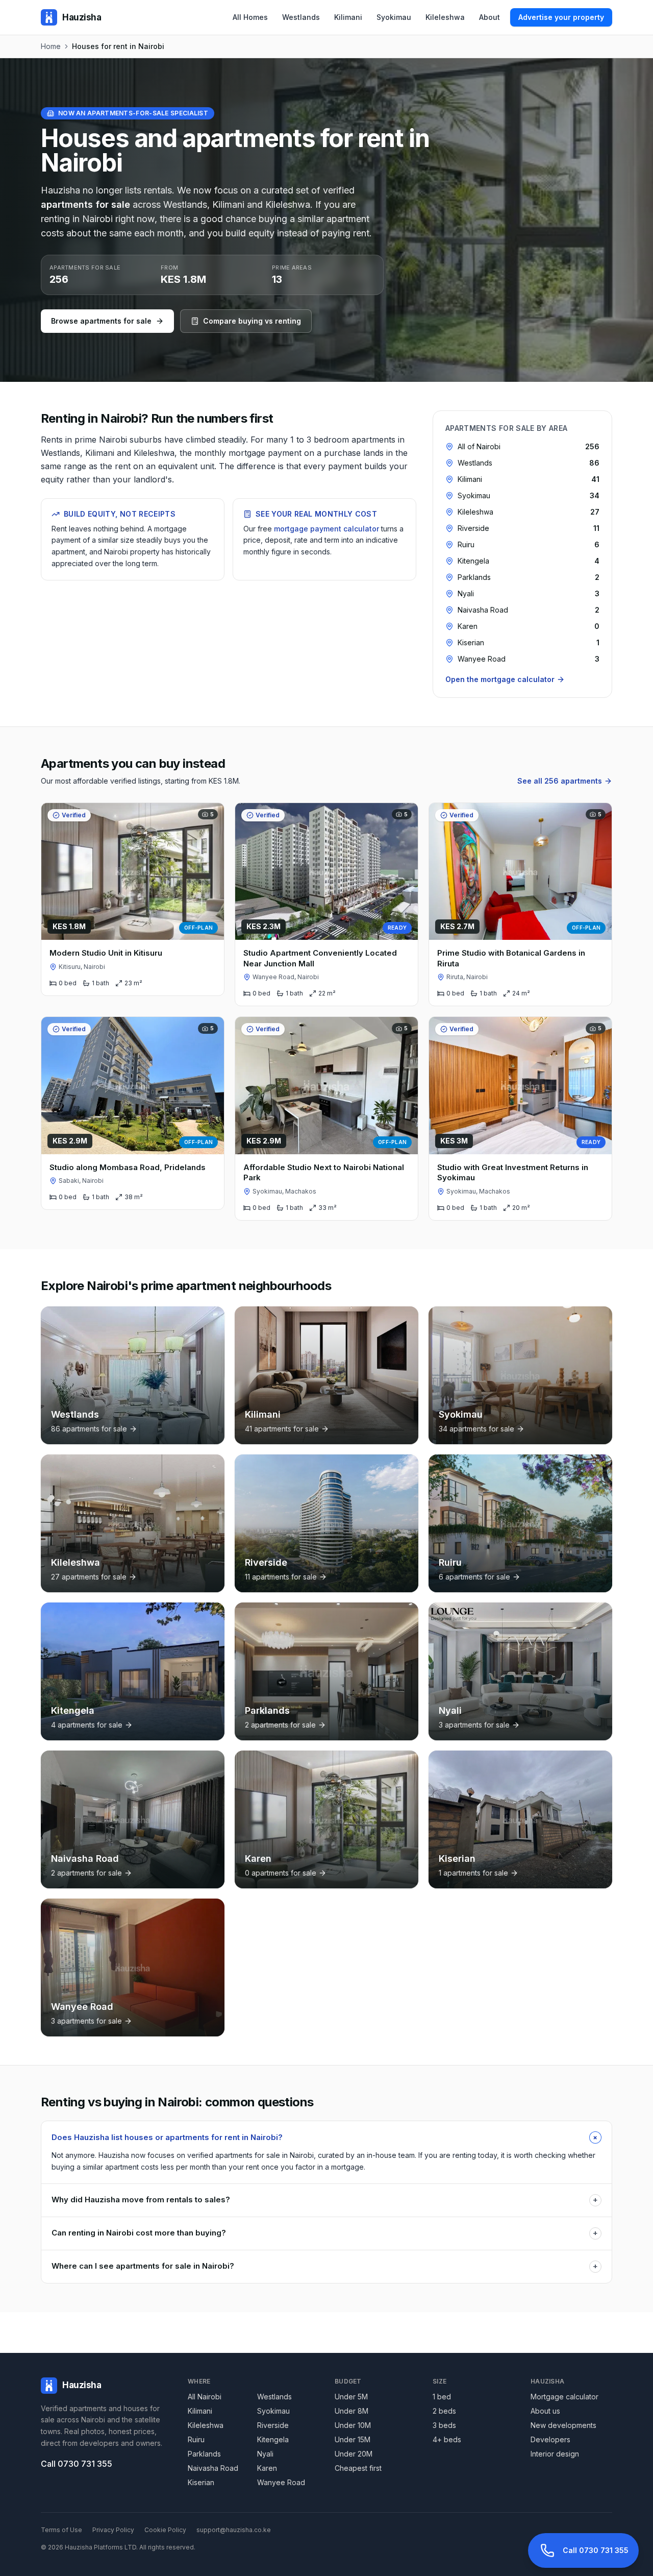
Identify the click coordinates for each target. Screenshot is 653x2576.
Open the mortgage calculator (500, 679)
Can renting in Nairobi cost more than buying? (325, 2233)
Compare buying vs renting (252, 321)
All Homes (250, 17)
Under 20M (354, 2454)
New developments (563, 2425)
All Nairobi (205, 2397)
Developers (550, 2439)
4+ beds (447, 2439)
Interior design (555, 2454)
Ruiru (196, 2439)
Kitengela (273, 2439)
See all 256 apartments (560, 781)
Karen (267, 2468)
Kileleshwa (445, 17)
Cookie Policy (165, 2530)
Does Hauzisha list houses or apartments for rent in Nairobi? (326, 2137)
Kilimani (348, 17)
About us (545, 2411)
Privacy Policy (113, 2530)
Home (51, 46)
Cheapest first (358, 2468)
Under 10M (353, 2425)
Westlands (301, 17)
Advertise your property (561, 17)
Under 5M (351, 2397)
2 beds (444, 2411)
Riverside (273, 2425)
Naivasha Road (213, 2468)
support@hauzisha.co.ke (234, 2530)
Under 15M (353, 2439)
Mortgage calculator (564, 2397)
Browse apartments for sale (101, 321)
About (489, 17)
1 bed (442, 2397)
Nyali (265, 2454)
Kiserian (201, 2482)
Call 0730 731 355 (77, 2464)
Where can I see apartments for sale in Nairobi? (325, 2266)
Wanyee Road (281, 2482)
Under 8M (351, 2411)
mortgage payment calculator (326, 529)
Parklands (204, 2454)
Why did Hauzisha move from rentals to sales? (325, 2200)
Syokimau (394, 17)
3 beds (444, 2425)
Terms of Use (61, 2530)
